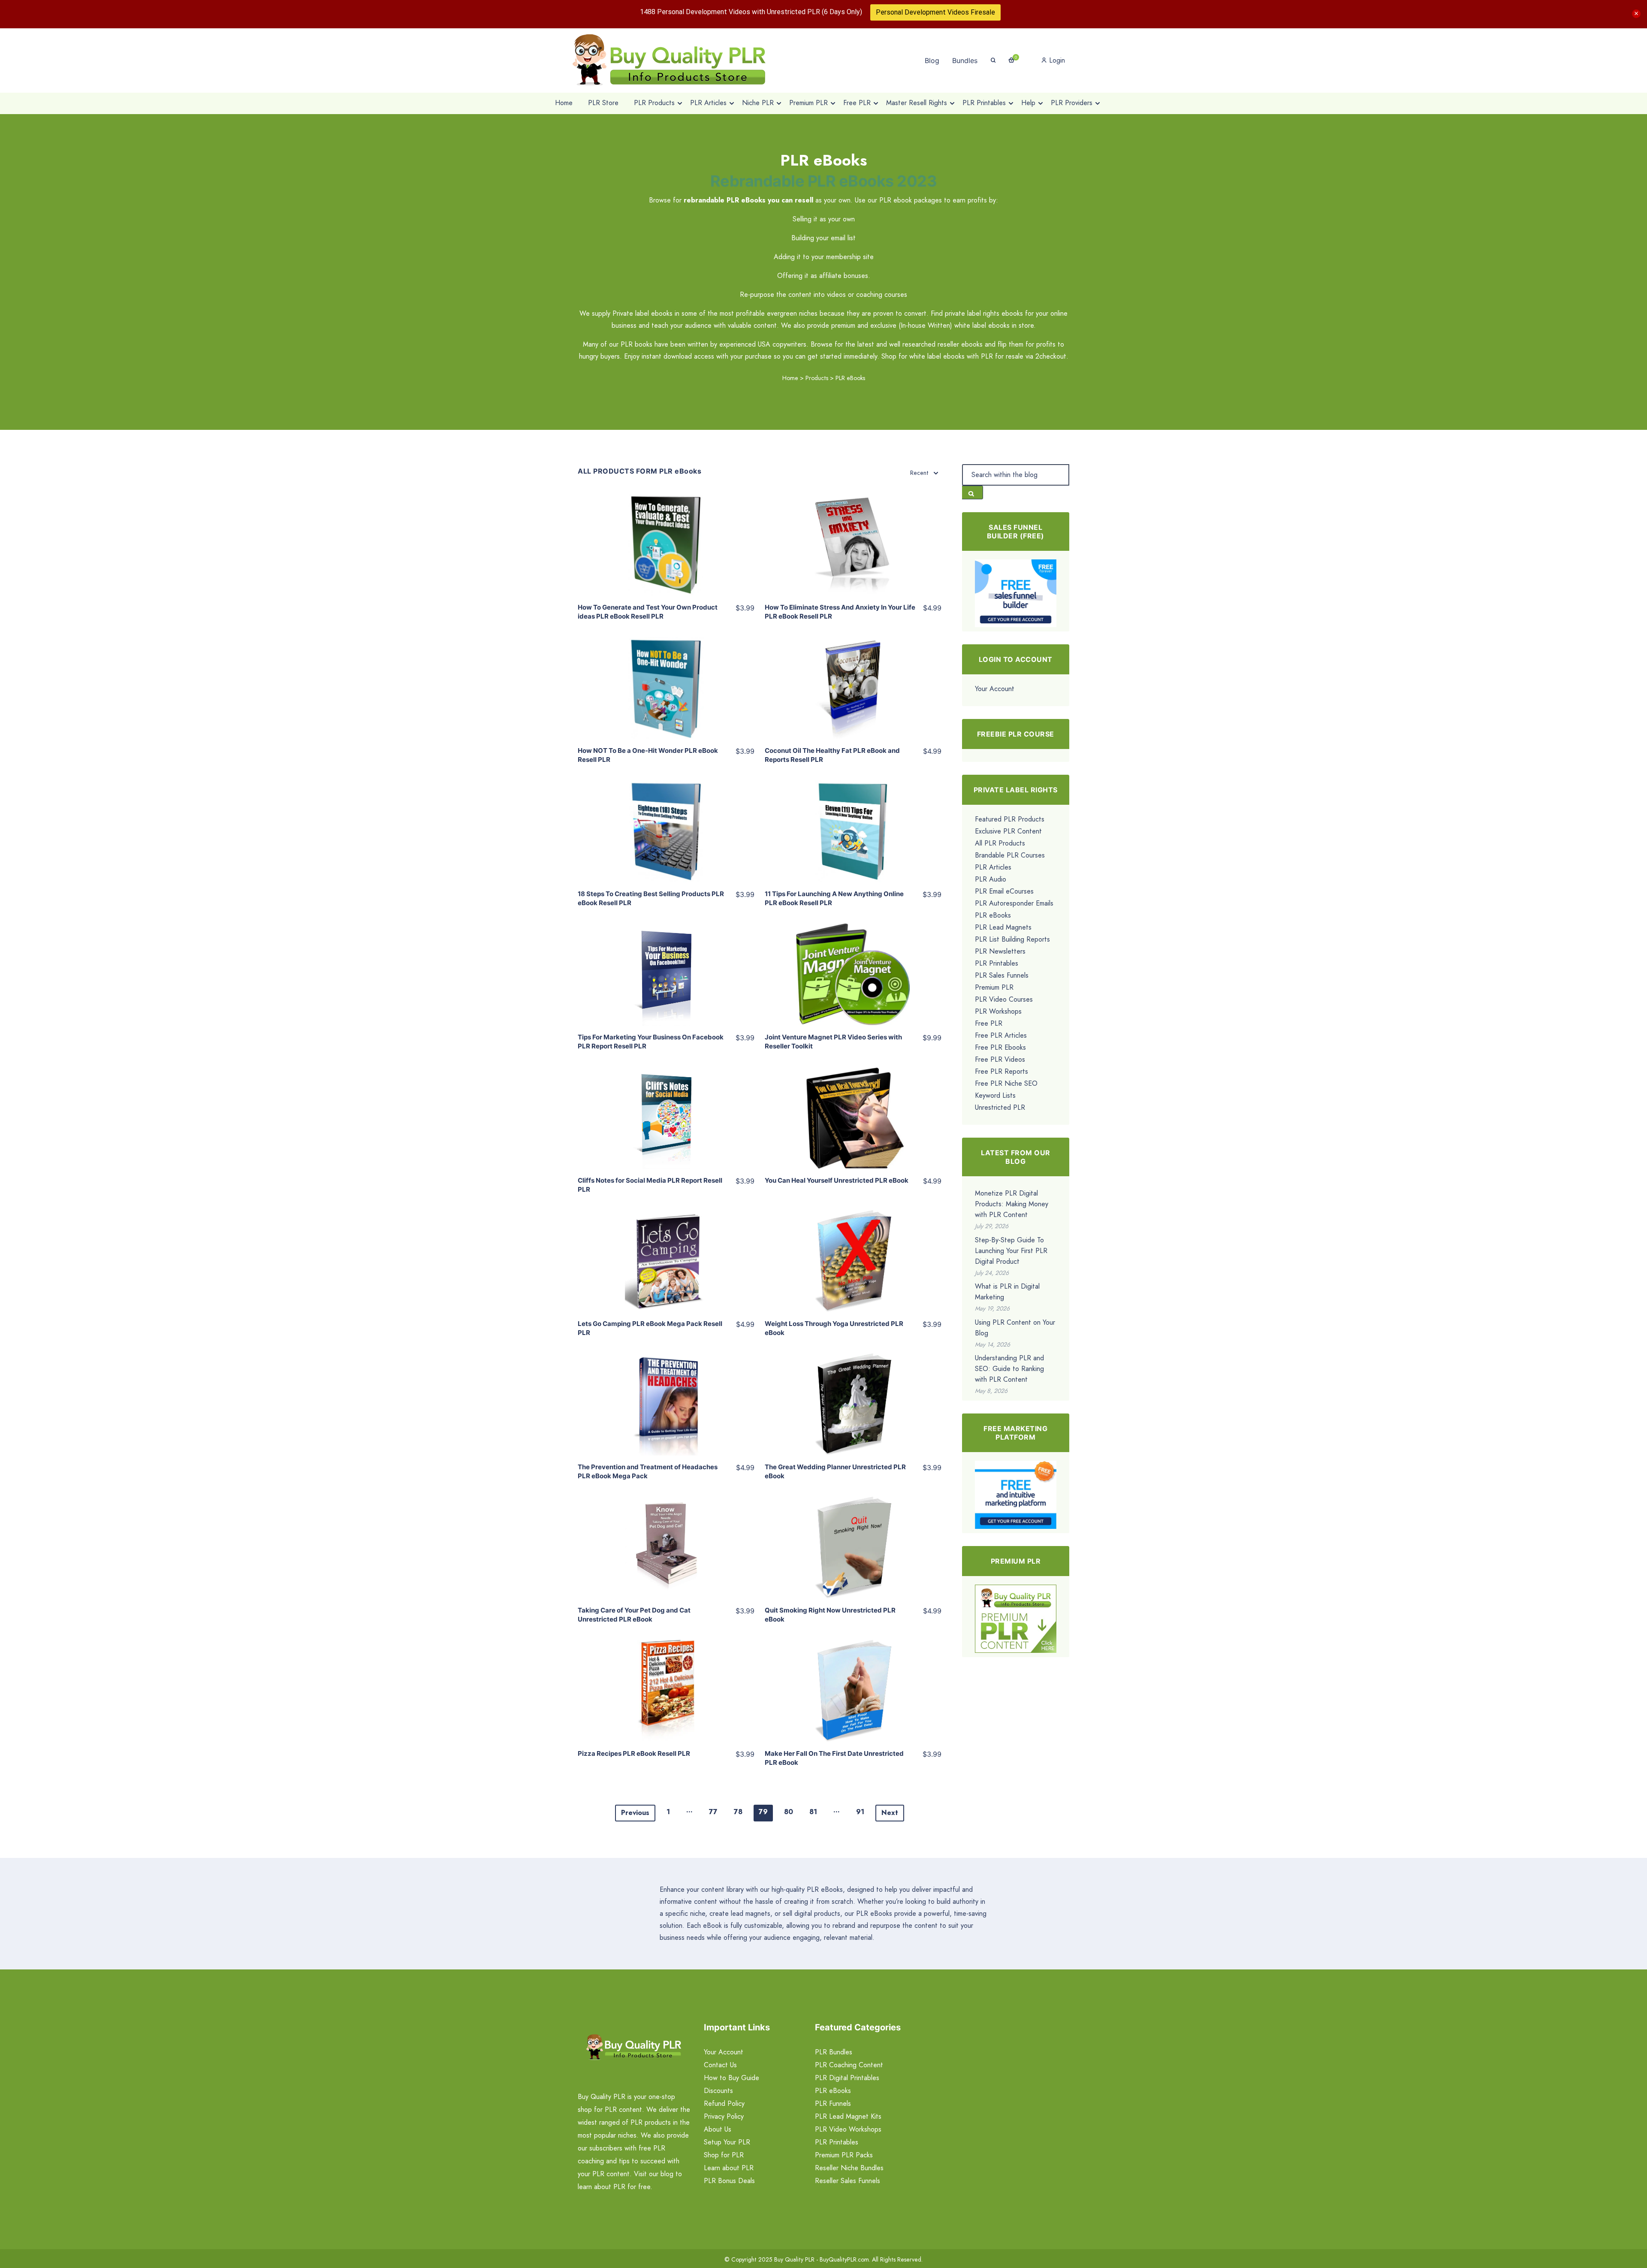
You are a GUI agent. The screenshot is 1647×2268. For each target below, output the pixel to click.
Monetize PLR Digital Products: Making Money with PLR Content (1012, 1204)
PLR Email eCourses (1004, 891)
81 (813, 1812)
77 (713, 1812)
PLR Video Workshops (848, 2129)
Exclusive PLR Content (1008, 831)
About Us (718, 2129)
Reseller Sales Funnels (848, 2181)
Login (1056, 60)
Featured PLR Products (1010, 819)
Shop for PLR (724, 2155)
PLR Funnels (833, 2103)
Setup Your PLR (727, 2142)
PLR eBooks (993, 915)
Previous (635, 1813)
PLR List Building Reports (1012, 939)
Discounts (718, 2091)
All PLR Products (1000, 843)
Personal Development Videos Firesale (935, 12)
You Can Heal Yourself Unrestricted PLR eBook (837, 1180)
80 (789, 1812)
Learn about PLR (729, 2168)
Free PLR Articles (1001, 1035)
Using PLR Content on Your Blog (1015, 1328)
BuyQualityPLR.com (844, 2259)
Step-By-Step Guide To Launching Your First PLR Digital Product (1011, 1251)
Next (890, 1813)
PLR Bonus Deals (729, 2181)
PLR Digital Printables (847, 2078)
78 (738, 1812)
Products (817, 378)
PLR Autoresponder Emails (1014, 903)
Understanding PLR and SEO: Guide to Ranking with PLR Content (1009, 1369)
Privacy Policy (724, 2116)
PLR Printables (997, 963)
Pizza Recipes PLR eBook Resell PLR (634, 1753)
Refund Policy (724, 2103)
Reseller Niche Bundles (849, 2168)
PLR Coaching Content (849, 2065)
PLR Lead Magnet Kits (848, 2116)
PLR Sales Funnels (1002, 975)
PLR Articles (993, 867)
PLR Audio (991, 879)
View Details (666, 537)
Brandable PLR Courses (1010, 855)
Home (790, 378)
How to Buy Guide (731, 2078)
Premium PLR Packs (844, 2155)
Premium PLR (994, 987)
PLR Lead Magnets (1003, 927)
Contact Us (720, 2065)
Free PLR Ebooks (1000, 1047)
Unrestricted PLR (1000, 1107)
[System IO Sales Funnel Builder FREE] (1016, 593)
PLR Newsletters (1000, 951)
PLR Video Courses (1004, 999)
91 (860, 1812)
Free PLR (989, 1023)
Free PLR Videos (1000, 1059)
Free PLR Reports (1001, 1071)
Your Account (995, 689)
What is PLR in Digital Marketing (1007, 1292)
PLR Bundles (834, 2052)
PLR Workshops (998, 1011)
